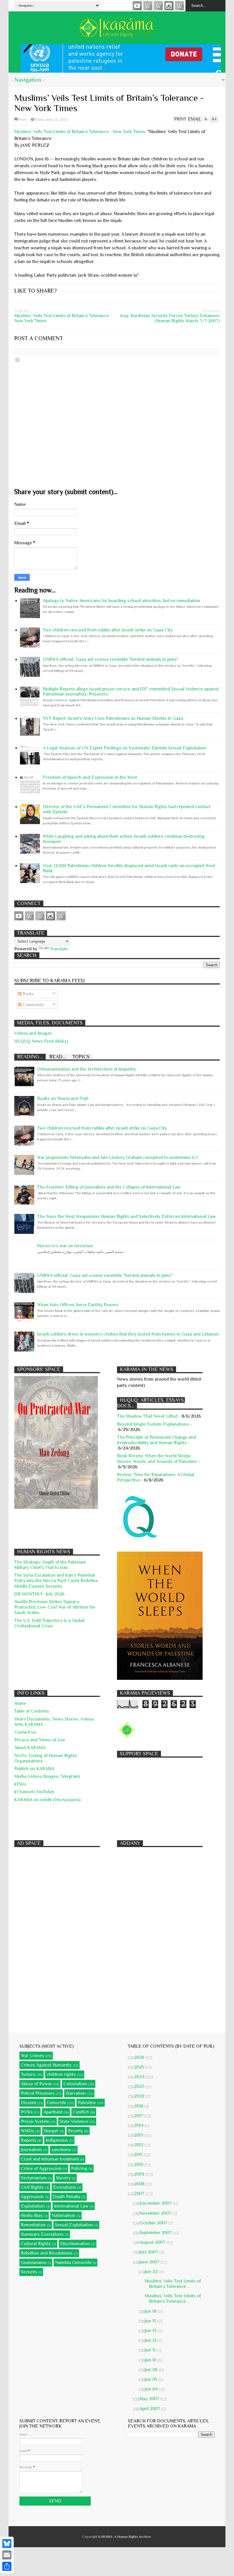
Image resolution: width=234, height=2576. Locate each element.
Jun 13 (151, 2331)
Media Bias (32, 2216)
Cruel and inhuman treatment (50, 2159)
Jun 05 (152, 2379)
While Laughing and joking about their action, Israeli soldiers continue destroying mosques (124, 839)
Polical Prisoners (38, 2093)
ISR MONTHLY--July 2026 (39, 1594)
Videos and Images (33, 1033)
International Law (71, 2206)
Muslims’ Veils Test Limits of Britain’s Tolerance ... (173, 2284)
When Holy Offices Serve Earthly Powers (78, 1305)
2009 (140, 2174)
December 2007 (156, 2203)
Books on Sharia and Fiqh (63, 1099)
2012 (139, 2145)
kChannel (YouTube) (34, 1792)
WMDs (28, 2131)
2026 (140, 2057)
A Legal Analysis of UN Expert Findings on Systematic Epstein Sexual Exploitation (125, 748)
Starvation (76, 2093)
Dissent (29, 2103)
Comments (33, 1005)
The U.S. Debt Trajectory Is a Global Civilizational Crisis (49, 1623)
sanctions (61, 2150)
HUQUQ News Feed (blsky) (41, 1041)
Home (20, 1703)
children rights (61, 2074)
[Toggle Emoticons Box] (17, 360)
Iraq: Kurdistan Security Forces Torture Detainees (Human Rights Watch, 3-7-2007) (170, 318)
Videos (137, 6)
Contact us (25, 1732)
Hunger (51, 2131)
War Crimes (32, 2056)
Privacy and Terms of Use (40, 1740)
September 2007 (156, 2233)
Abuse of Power (36, 2084)
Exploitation (33, 2206)
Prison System (35, 2121)
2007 (140, 2194)
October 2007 (154, 2223)
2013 (139, 2135)
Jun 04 (152, 2389)
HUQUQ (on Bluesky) (148, 6)
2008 (140, 2184)
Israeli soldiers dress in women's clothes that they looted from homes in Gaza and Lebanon (128, 1334)
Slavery (63, 2178)
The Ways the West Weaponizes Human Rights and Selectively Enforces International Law (126, 1216)
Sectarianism (34, 2178)
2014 (139, 2125)
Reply (23, 119)
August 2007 (153, 2242)
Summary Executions (42, 2234)
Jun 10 (151, 2360)
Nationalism (63, 2216)
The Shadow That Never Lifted (147, 1416)
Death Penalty (67, 2197)
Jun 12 (151, 2340)
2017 (139, 2116)
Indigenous (57, 2140)
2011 (139, 2155)
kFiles (20, 1784)
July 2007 (149, 2252)
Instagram (169, 6)
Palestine (87, 2103)
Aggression (32, 2197)
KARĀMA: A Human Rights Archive (125, 2537)
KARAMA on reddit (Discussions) (47, 1800)
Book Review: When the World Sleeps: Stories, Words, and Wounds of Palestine (157, 1459)
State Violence (74, 2121)
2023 (140, 2086)
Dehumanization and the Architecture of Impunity (86, 1069)
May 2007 (150, 2399)
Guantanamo (34, 2263)
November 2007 (156, 2213)
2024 (140, 2077)
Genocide (57, 2103)
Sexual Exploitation (74, 2225)
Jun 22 (152, 2272)
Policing (79, 2169)
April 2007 (150, 2409)
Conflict (81, 2112)
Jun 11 (151, 2350)
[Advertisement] (160, 1796)
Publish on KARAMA (34, 1769)
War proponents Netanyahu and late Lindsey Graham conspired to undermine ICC (118, 1157)
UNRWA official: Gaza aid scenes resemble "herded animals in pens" (111, 659)
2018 (139, 2106)
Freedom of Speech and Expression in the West (90, 777)
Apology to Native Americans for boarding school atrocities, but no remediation (122, 601)
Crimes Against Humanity (46, 2065)
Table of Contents (32, 1711)
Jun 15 (151, 2321)
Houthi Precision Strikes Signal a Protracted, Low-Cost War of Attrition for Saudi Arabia (55, 1607)
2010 (139, 2165)
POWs (27, 2112)
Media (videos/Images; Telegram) (47, 1776)
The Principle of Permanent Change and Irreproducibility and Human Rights (157, 1440)
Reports (29, 2140)
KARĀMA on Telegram (179, 6)
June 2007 (150, 2262)
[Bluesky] (7, 2544)
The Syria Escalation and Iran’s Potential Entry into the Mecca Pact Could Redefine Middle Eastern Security (56, 1581)
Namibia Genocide (73, 2263)
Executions (64, 2187)
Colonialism (75, 2084)
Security (29, 2272)
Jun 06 (152, 2370)
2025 (140, 2067)
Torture (28, 2074)
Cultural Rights (36, 2244)
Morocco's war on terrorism (65, 1246)
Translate (59, 949)
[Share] (7, 2566)
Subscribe (158, 6)
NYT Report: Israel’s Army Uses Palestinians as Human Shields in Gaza (113, 718)
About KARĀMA (30, 1748)
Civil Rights (32, 2187)
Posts (28, 994)
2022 (140, 2096)
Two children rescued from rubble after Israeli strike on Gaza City (108, 630)
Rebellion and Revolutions (47, 2253)
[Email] (7, 2555)
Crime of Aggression (41, 2169)
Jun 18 (151, 2311)
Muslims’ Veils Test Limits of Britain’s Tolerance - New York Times (80, 132)
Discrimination (75, 2244)
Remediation (33, 2225)
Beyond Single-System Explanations (153, 1424)
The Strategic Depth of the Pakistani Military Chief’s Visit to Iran (50, 1565)
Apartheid (53, 2112)
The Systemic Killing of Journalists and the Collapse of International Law (109, 1187)
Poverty (75, 2131)
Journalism (31, 2150)
